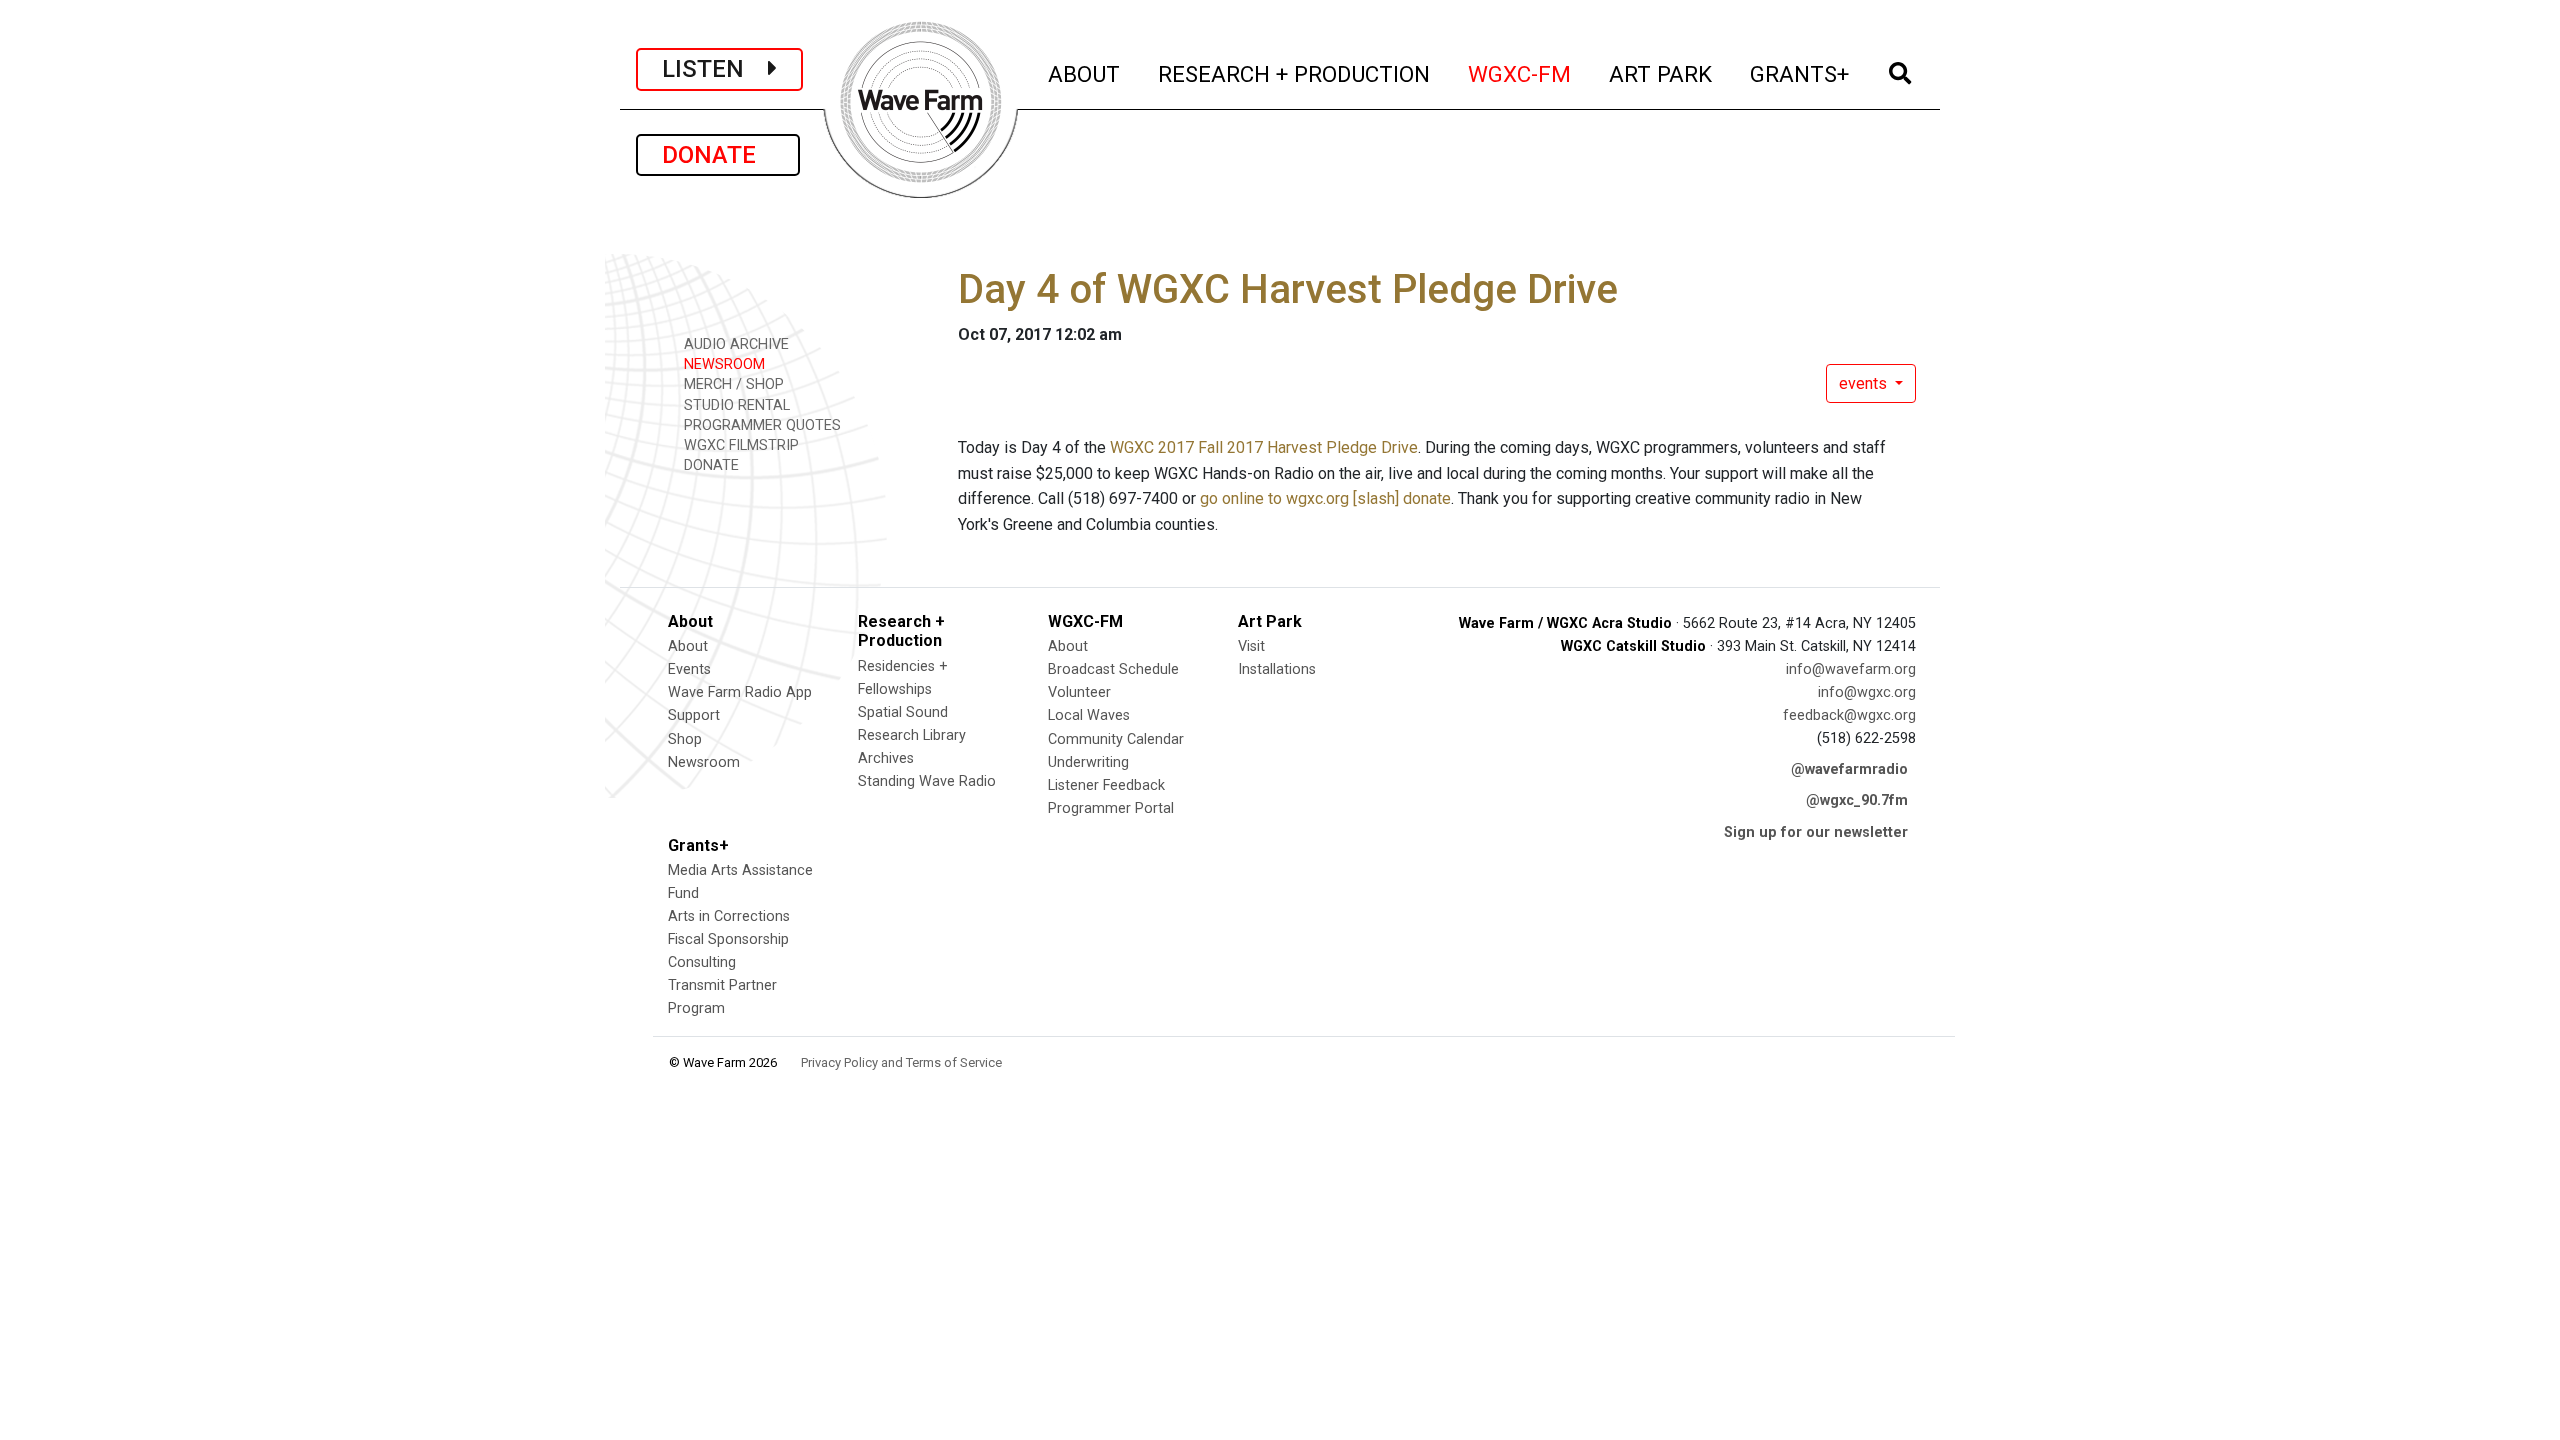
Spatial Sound (903, 712)
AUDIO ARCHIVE (734, 344)
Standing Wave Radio (927, 781)
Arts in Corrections (729, 916)
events (1865, 383)
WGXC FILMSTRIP (739, 445)
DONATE (718, 155)
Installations (1277, 669)
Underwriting (1088, 762)
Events (689, 669)
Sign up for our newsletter (1816, 832)
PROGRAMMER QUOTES (760, 425)
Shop (685, 739)
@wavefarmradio (1849, 769)
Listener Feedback (1106, 785)
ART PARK (1661, 73)
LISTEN (715, 69)
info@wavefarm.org (1851, 669)
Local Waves (1089, 715)
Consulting (702, 962)
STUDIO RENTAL (735, 405)
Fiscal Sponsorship (728, 939)
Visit (1251, 646)
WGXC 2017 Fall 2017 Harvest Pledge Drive (1264, 447)
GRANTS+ (1800, 73)
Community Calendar (1116, 739)
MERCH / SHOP (732, 384)
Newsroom (704, 762)
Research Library (912, 735)
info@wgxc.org (1867, 692)
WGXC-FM (1520, 73)
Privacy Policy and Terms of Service (901, 1062)
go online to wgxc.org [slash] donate (1325, 498)
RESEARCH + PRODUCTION (1295, 73)
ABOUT (1085, 73)
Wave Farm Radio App (740, 692)
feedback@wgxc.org (1849, 715)
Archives (886, 758)
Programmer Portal (1111, 808)
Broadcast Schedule (1113, 669)
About (688, 646)
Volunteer (1079, 692)
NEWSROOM (722, 364)
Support (694, 715)
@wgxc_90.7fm (1857, 800)
